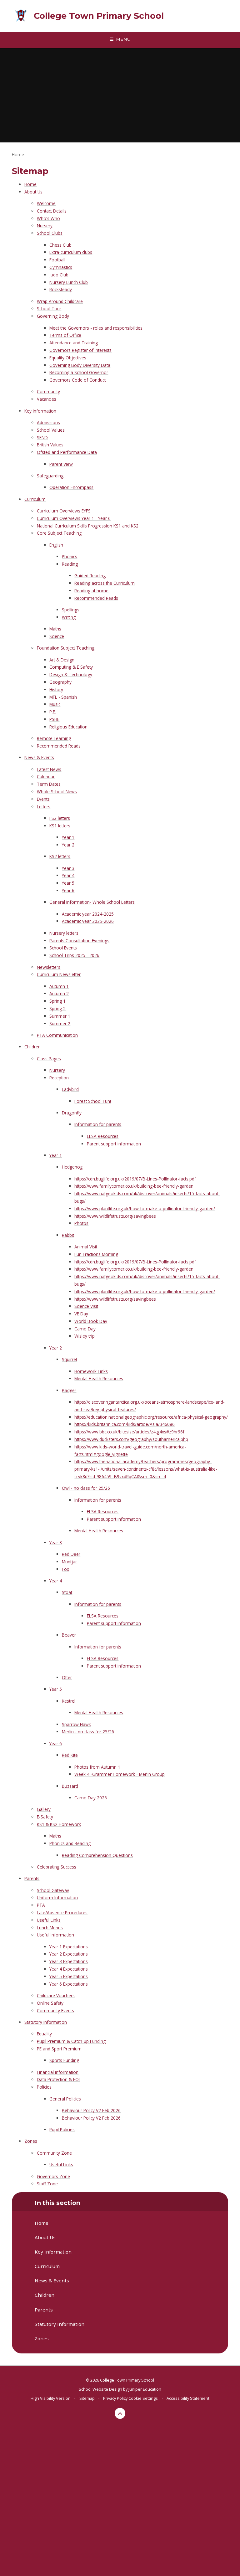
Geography (60, 682)
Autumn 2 (59, 993)
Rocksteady (61, 289)
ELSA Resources (103, 1136)
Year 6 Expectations (69, 1984)
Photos (81, 1223)
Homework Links (91, 1371)
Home (18, 154)
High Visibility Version (51, 2398)
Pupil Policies (62, 2129)
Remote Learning (54, 738)
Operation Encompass (71, 487)
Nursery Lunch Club (69, 282)
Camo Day (85, 1329)
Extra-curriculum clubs (71, 252)
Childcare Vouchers (56, 1995)
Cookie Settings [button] (143, 2398)
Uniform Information (57, 1897)
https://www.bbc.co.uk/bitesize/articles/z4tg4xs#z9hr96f (129, 1432)
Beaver (69, 1635)
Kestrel (69, 1701)
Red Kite (70, 1755)
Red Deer (71, 1554)
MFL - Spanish (63, 697)
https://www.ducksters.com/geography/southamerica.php (131, 1439)
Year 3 (68, 868)
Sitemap (87, 2398)
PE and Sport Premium (59, 2049)
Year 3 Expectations (69, 1961)
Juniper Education (145, 2389)
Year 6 (68, 890)
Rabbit (68, 1235)
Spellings (71, 610)
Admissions (48, 422)
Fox (65, 1569)
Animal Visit (86, 1247)
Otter (67, 1677)
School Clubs (50, 233)
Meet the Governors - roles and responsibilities (96, 328)
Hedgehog (72, 1167)
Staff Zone (47, 2184)
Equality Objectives (68, 358)
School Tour (49, 309)
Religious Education (68, 727)
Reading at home (91, 591)
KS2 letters (60, 856)
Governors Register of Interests (80, 350)
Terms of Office (65, 335)
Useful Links (49, 1920)
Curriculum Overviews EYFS (64, 511)
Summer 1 (60, 1016)
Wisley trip (85, 1336)
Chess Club (60, 245)
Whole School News (57, 792)
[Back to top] (120, 2413)
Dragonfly (72, 1113)
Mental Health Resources (99, 1378)
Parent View (61, 464)
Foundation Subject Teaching (66, 648)
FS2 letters (60, 818)
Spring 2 (57, 1008)
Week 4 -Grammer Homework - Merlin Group (120, 1774)
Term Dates (49, 784)
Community (48, 391)
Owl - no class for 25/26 (86, 1488)
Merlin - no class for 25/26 (88, 1732)
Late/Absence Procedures (62, 1913)
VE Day (81, 1314)
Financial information (58, 2072)
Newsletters (49, 967)
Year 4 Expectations (69, 1969)
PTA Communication (57, 1035)
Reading (70, 564)
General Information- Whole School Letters (92, 902)
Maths (55, 629)
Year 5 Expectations (69, 1976)
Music (55, 704)
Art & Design (62, 660)
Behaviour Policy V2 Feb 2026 (91, 2110)
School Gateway (53, 1890)
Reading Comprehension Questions (97, 1855)
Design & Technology (71, 674)
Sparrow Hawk (76, 1724)
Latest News (49, 769)
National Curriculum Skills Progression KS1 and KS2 (88, 526)
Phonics (70, 556)
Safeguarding (50, 476)
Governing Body (53, 316)
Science (57, 636)
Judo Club (59, 275)
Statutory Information (46, 2022)
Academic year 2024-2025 (88, 914)
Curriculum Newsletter (59, 974)
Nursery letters (64, 933)
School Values (51, 430)
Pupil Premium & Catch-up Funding (71, 2041)
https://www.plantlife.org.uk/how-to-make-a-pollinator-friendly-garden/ (145, 1208)
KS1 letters (60, 826)
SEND (42, 437)
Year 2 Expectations (69, 1954)
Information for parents (98, 1124)
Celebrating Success (57, 1867)
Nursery (45, 226)
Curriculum (35, 499)
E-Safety (45, 1817)
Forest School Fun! (93, 1101)
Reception (59, 1078)
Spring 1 (57, 1001)
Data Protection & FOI (58, 2079)
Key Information (40, 411)
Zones (31, 2141)
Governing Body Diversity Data (80, 365)
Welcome (46, 203)
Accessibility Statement (188, 2398)
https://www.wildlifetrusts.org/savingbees (115, 1216)
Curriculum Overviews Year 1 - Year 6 (74, 518)
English (56, 545)
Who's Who (48, 218)
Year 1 (68, 837)
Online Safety (50, 2003)
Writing (69, 617)
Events (43, 799)
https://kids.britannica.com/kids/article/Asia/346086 (125, 1424)
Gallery (44, 1809)
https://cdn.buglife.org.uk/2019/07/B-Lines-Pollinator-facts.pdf (135, 1179)
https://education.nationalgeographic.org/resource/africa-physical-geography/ (151, 1417)
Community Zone (54, 2153)
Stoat (67, 1592)
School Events (63, 948)
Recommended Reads (96, 598)
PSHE (54, 719)
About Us (33, 192)
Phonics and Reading (70, 1843)
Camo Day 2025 (91, 1798)
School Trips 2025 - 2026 (74, 955)
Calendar (46, 776)
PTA (41, 1905)
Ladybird (70, 1089)
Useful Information (55, 1935)
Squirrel (69, 1359)
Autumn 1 (59, 986)
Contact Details (52, 211)
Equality (44, 2034)
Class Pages (49, 1059)
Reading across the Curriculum (105, 583)
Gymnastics (61, 267)
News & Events (39, 757)
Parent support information (114, 1144)
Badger (69, 1390)
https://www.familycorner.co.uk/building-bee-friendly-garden (134, 1186)
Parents (32, 1878)
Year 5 (68, 883)
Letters (44, 807)
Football (57, 260)
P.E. (53, 712)
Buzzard (70, 1786)
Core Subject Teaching (59, 533)
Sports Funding (64, 2060)
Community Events (55, 2010)
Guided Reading (90, 576)
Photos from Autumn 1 (97, 1767)
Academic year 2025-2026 (88, 921)
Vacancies (47, 399)
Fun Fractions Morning (96, 1254)
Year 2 (68, 845)
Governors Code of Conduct (77, 380)
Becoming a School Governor (79, 372)
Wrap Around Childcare (60, 301)
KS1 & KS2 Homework (59, 1824)
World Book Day (91, 1321)
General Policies (65, 2099)
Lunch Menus (50, 1928)
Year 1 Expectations (69, 1947)
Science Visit (86, 1306)
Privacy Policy (115, 2398)
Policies (44, 2087)
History (56, 689)
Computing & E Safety (71, 667)
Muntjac (70, 1562)
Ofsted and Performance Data (67, 452)
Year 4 (68, 875)
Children (32, 1047)
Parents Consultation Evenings (79, 941)
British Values (50, 445)
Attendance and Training (74, 343)
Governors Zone (53, 2176)
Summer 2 (60, 1023)
